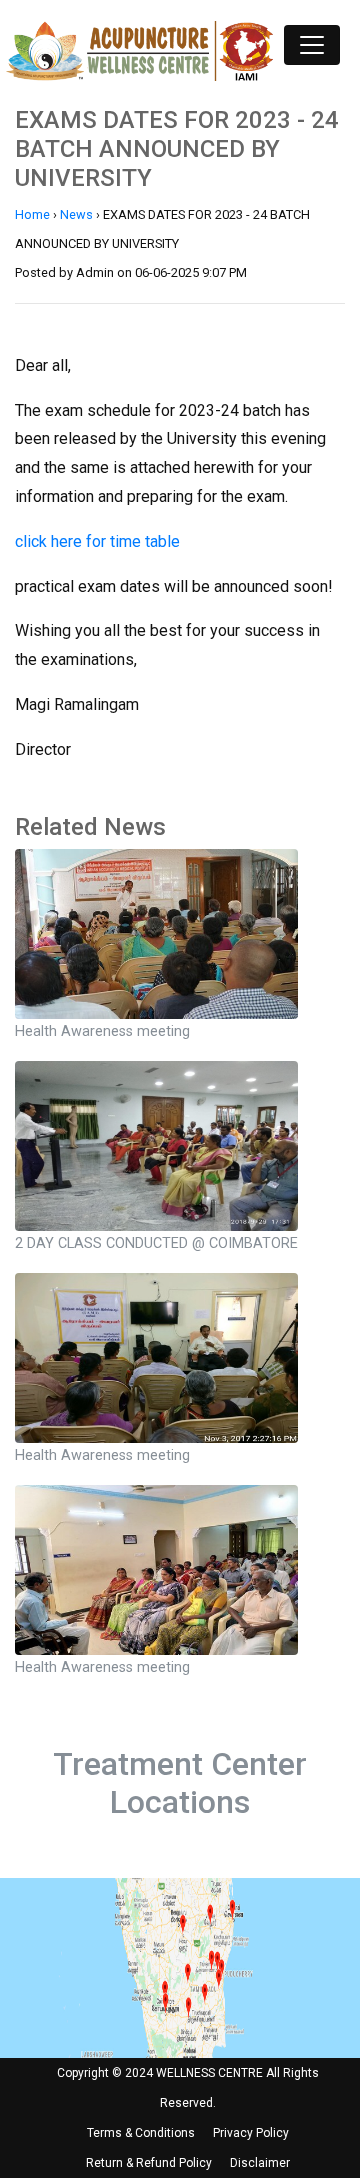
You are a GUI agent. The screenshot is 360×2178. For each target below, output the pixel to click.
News (76, 214)
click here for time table (97, 541)
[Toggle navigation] (312, 45)
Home (32, 214)
